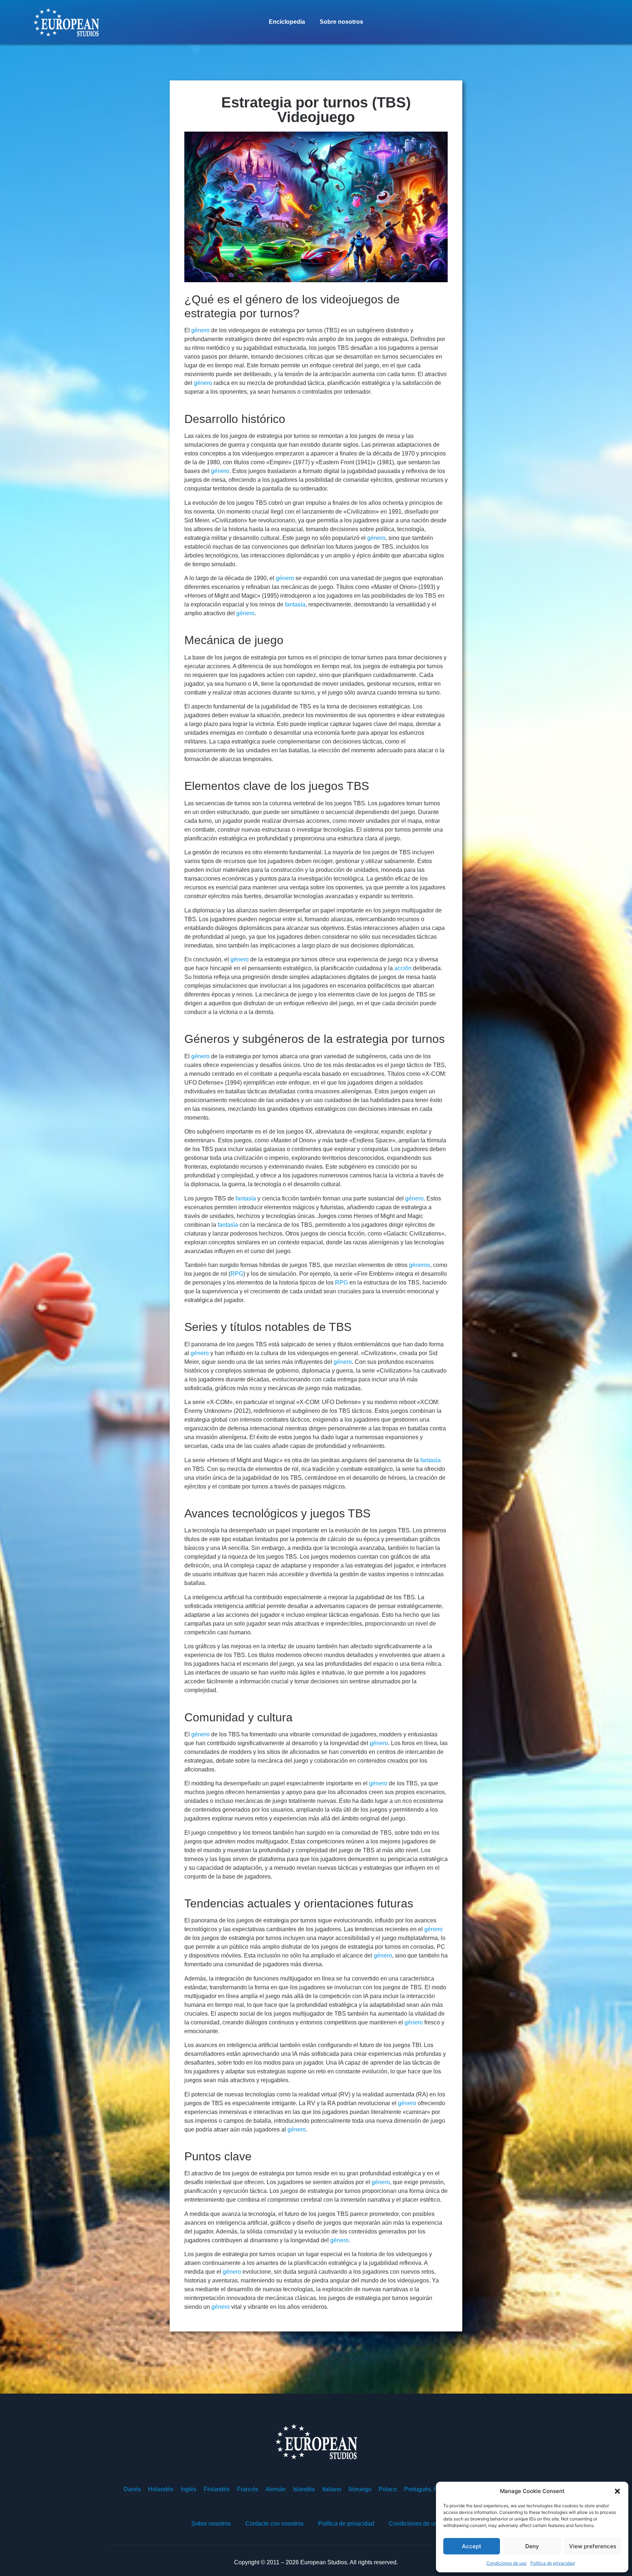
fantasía (295, 604)
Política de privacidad (552, 2563)
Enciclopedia (287, 22)
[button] (617, 2491)
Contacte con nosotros (274, 2524)
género (200, 330)
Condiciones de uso (507, 2563)
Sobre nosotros (341, 22)
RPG (237, 1274)
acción (403, 968)
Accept (472, 2546)
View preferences (593, 2546)
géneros (420, 1265)
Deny (532, 2546)
